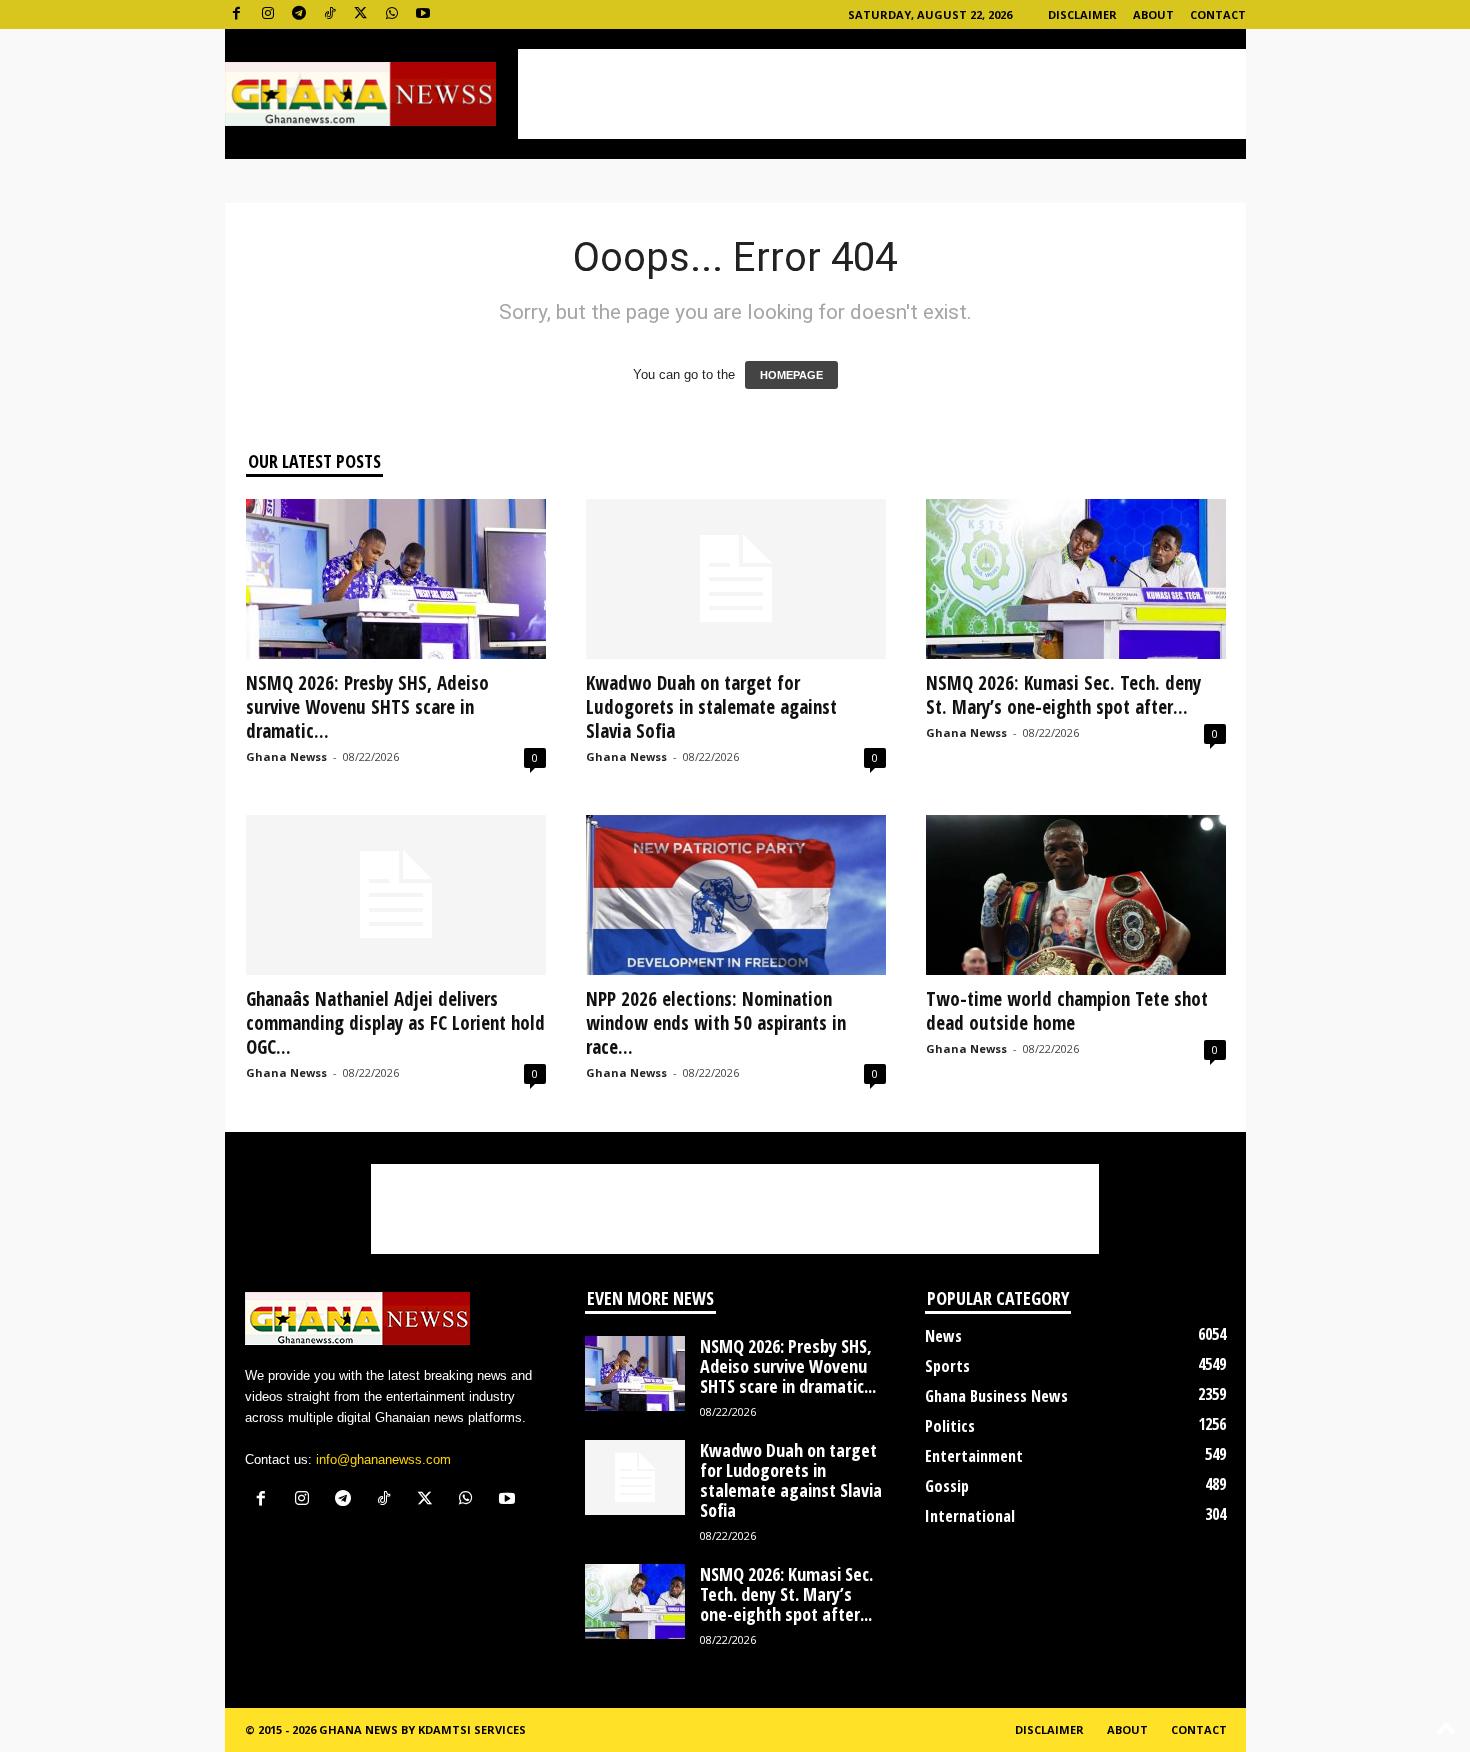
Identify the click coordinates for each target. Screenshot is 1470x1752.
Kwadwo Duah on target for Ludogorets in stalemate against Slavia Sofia (711, 707)
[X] (361, 14)
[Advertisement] (882, 94)
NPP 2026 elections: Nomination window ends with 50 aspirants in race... (716, 1023)
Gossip (947, 1486)
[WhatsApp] (392, 14)
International (970, 1516)
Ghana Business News (996, 1396)
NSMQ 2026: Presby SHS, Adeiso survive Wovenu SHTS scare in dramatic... (367, 707)
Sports (947, 1366)
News (943, 1336)
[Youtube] (423, 14)
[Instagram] (268, 14)
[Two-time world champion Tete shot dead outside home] (1076, 895)
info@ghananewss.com (383, 1459)
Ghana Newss (286, 756)
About (1153, 14)
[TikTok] (330, 14)
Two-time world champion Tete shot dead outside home (1067, 1011)
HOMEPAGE (791, 375)
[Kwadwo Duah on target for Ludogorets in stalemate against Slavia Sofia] (736, 579)
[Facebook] (237, 14)
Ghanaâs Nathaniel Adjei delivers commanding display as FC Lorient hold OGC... (395, 1023)
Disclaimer (1082, 14)
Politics (950, 1426)
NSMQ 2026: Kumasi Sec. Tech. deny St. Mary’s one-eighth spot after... (1063, 695)
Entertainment (974, 1456)
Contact (1218, 14)
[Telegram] (299, 14)
